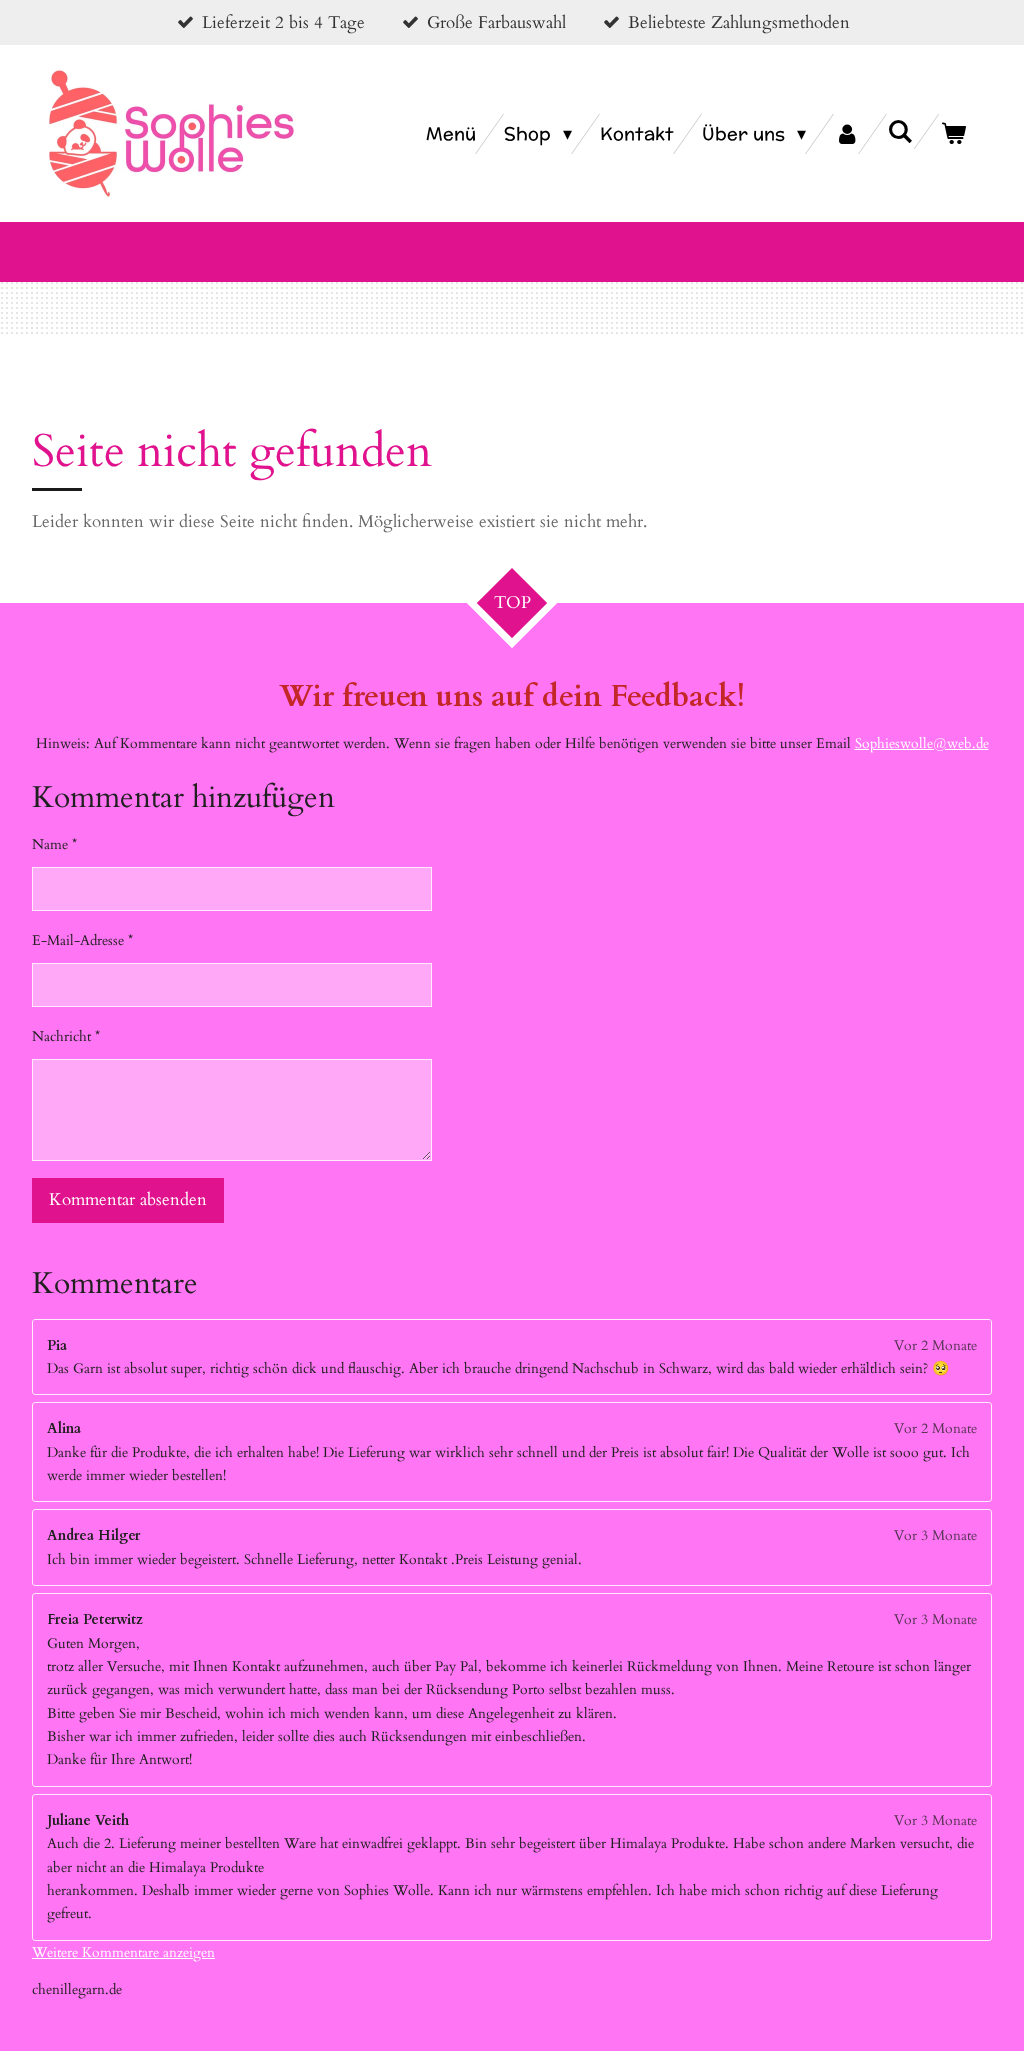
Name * (54, 844)
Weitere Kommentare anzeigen (123, 1952)
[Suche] (900, 131)
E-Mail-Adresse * (82, 940)
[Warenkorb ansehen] (953, 134)
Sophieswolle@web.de (922, 743)
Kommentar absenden (128, 1199)
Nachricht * (66, 1036)
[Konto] (846, 134)
